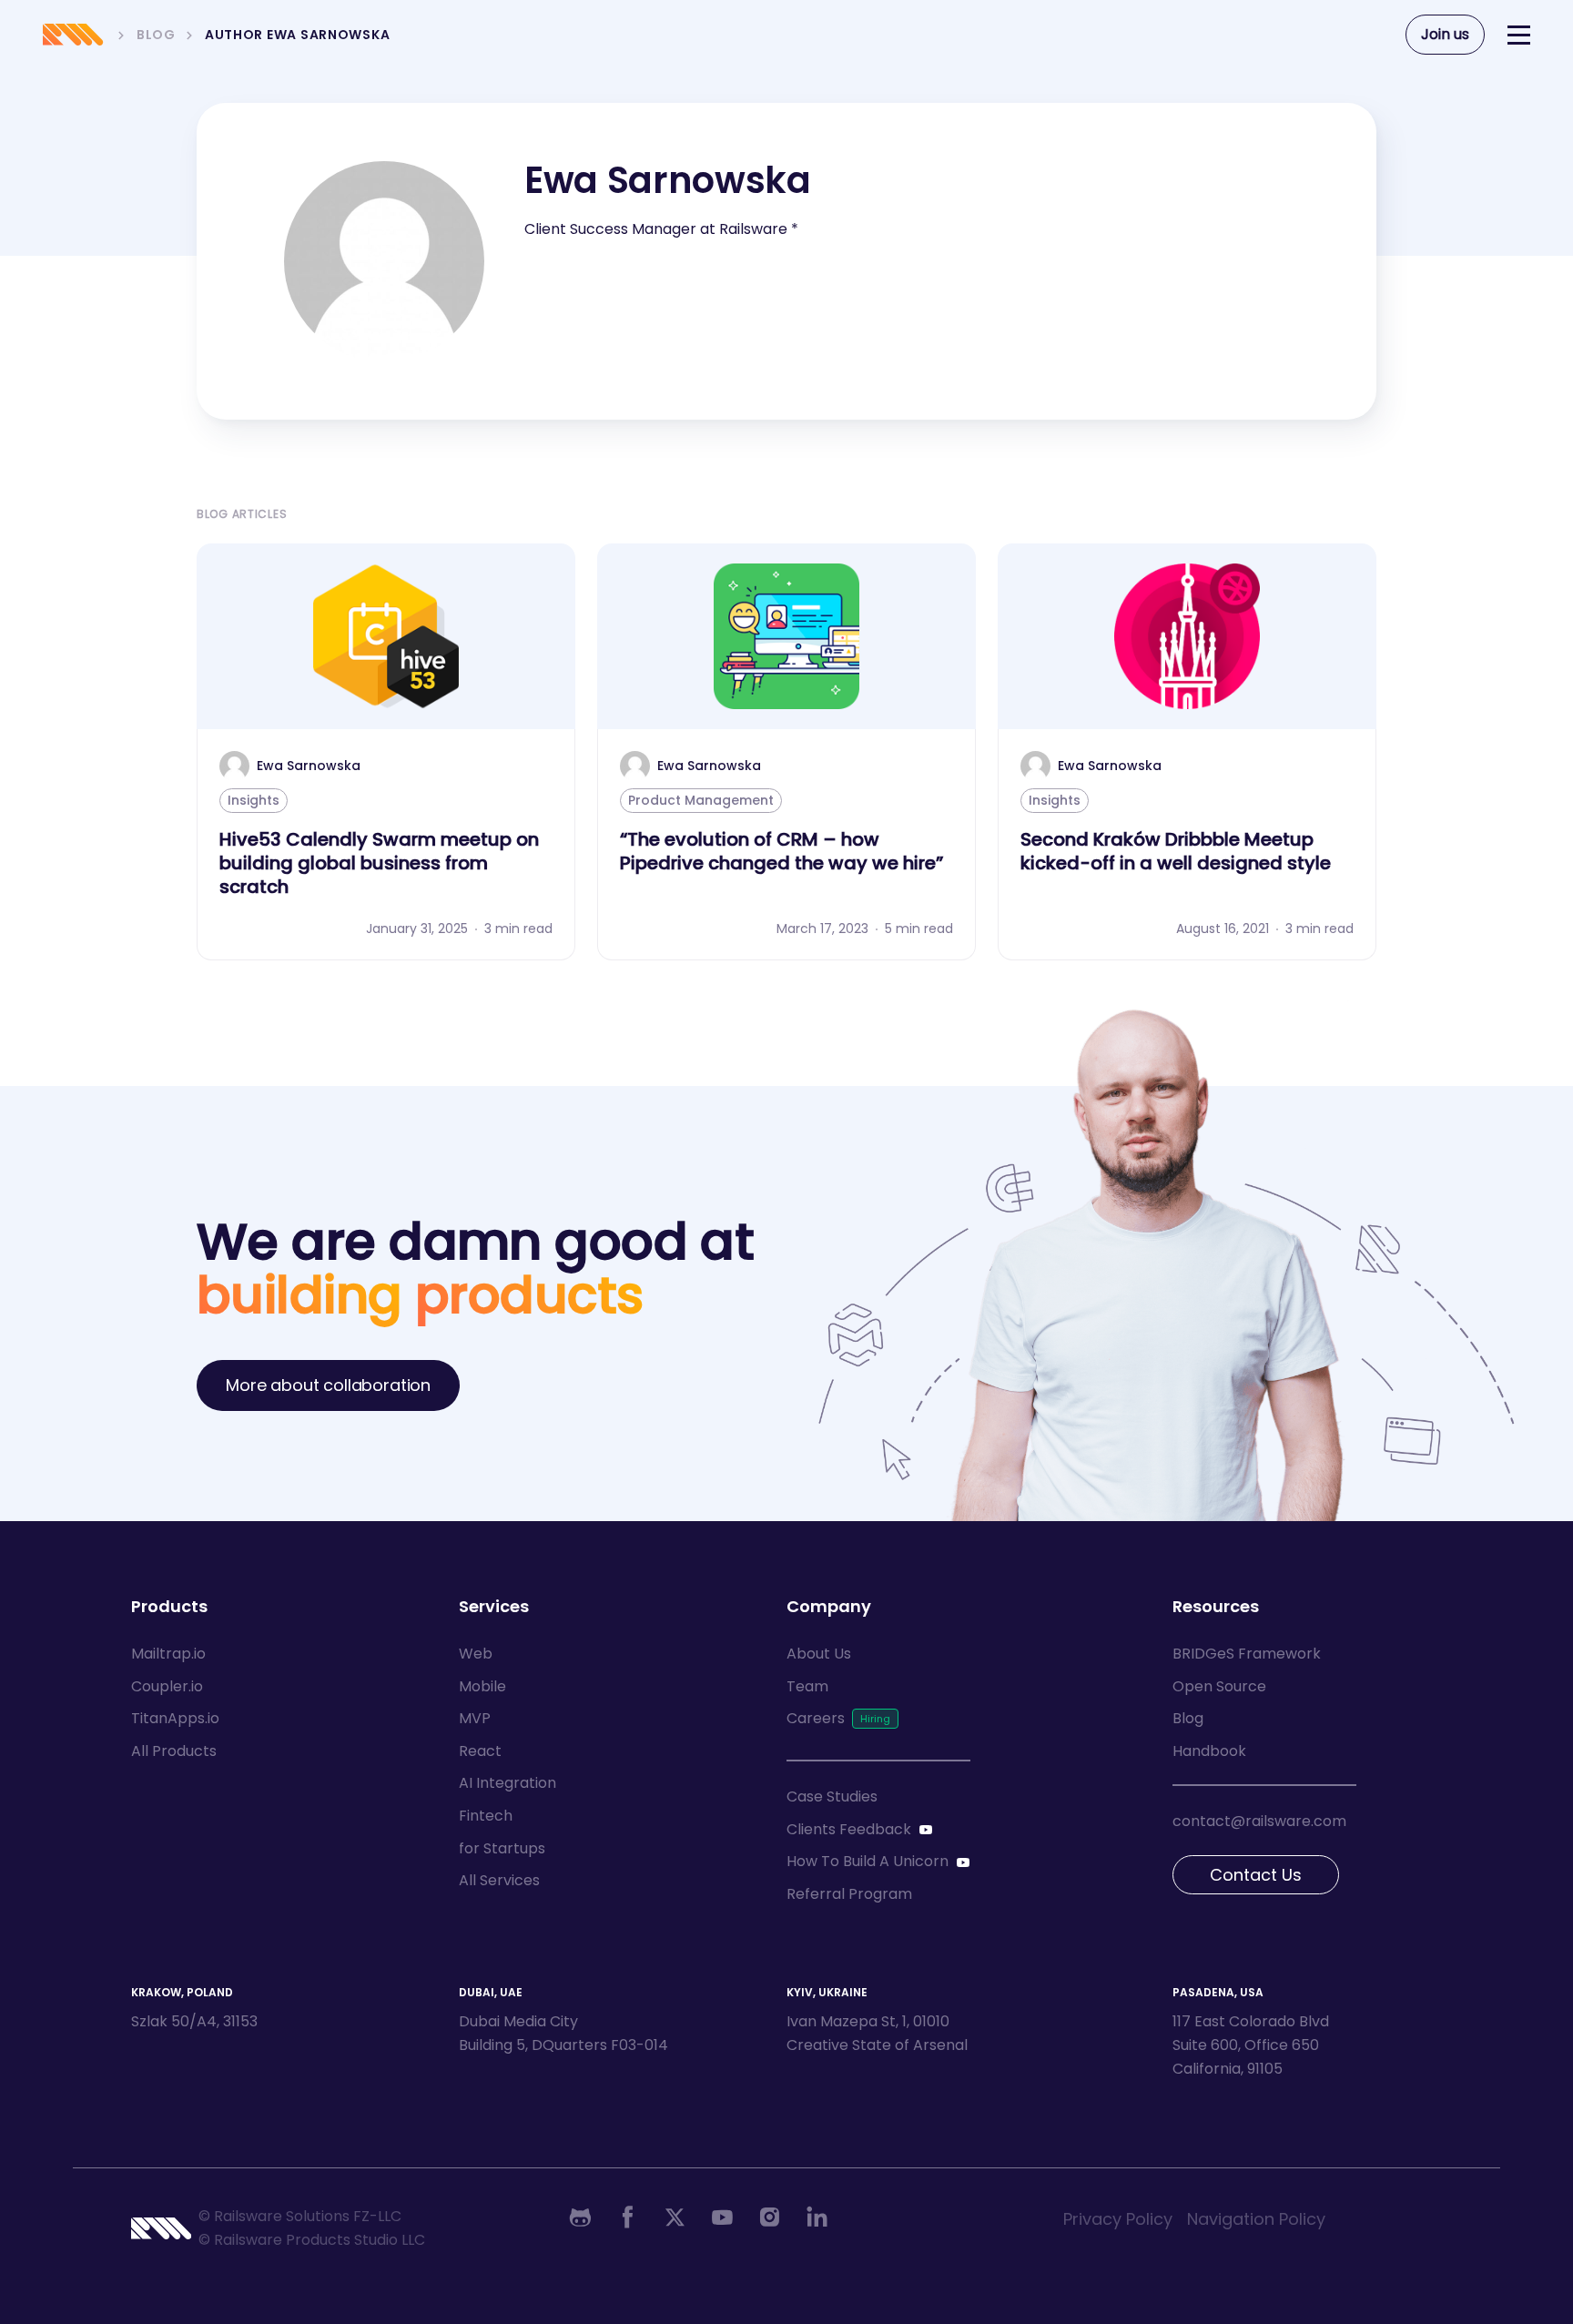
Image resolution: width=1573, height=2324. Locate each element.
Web (476, 1654)
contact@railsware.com (1259, 1821)
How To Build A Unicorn (868, 1861)
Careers (816, 1718)
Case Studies (832, 1796)
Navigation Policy (1256, 2219)
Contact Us (1256, 1875)
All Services (499, 1880)
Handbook (1209, 1751)
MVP (475, 1718)
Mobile (482, 1686)
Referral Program (849, 1894)
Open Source (1219, 1686)
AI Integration (507, 1783)
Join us (1445, 34)
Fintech (486, 1816)
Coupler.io (167, 1686)
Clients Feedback (849, 1829)
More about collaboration (328, 1385)
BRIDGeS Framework (1247, 1654)
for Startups (502, 1848)
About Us (819, 1654)
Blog (1188, 1718)
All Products (174, 1751)
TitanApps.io (175, 1718)
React (480, 1751)
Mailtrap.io (168, 1654)
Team (807, 1686)
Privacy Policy (1118, 2219)
